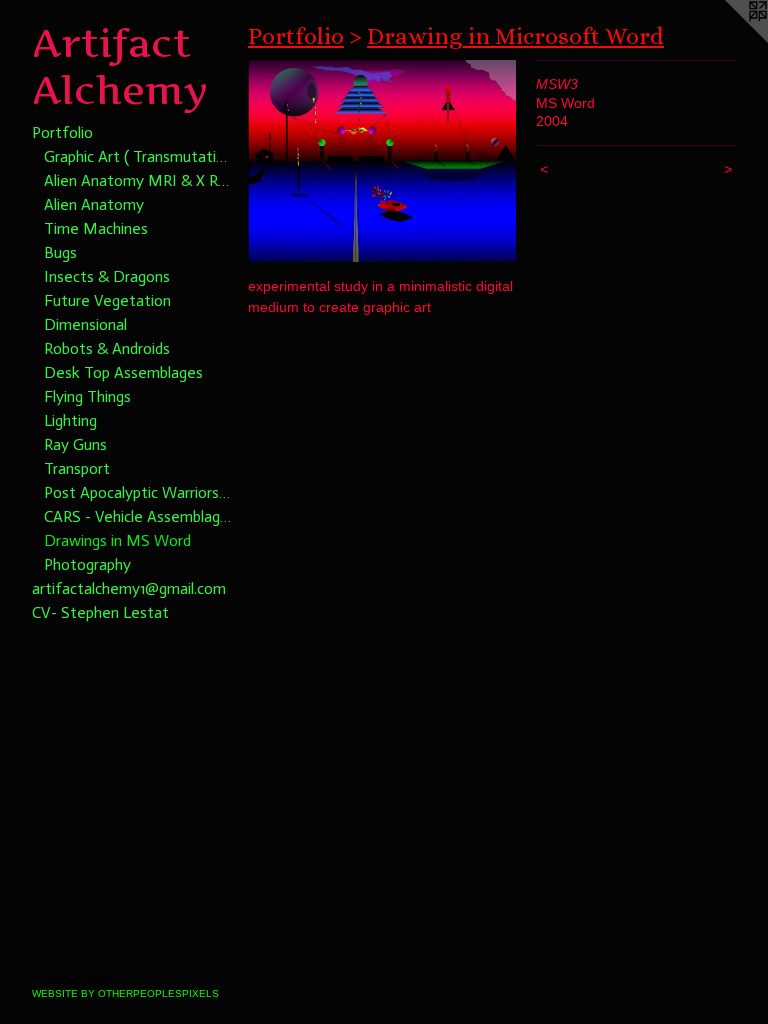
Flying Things (87, 396)
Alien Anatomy (94, 204)
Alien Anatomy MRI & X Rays (138, 180)
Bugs (60, 252)
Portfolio (62, 132)
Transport (77, 468)
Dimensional (85, 324)
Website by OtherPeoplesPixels (125, 993)
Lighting (70, 420)
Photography (87, 564)
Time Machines (96, 228)
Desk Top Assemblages (123, 372)
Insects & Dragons (107, 276)
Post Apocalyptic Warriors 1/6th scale (138, 492)
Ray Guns (75, 444)
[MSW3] (382, 161)
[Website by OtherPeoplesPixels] (728, 40)
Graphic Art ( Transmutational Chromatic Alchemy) (138, 156)
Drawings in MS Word (117, 540)
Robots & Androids (107, 348)
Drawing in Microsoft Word (515, 36)
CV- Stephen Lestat (100, 612)
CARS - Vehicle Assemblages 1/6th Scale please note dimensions (138, 516)
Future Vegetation (107, 300)
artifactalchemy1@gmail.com (129, 588)
